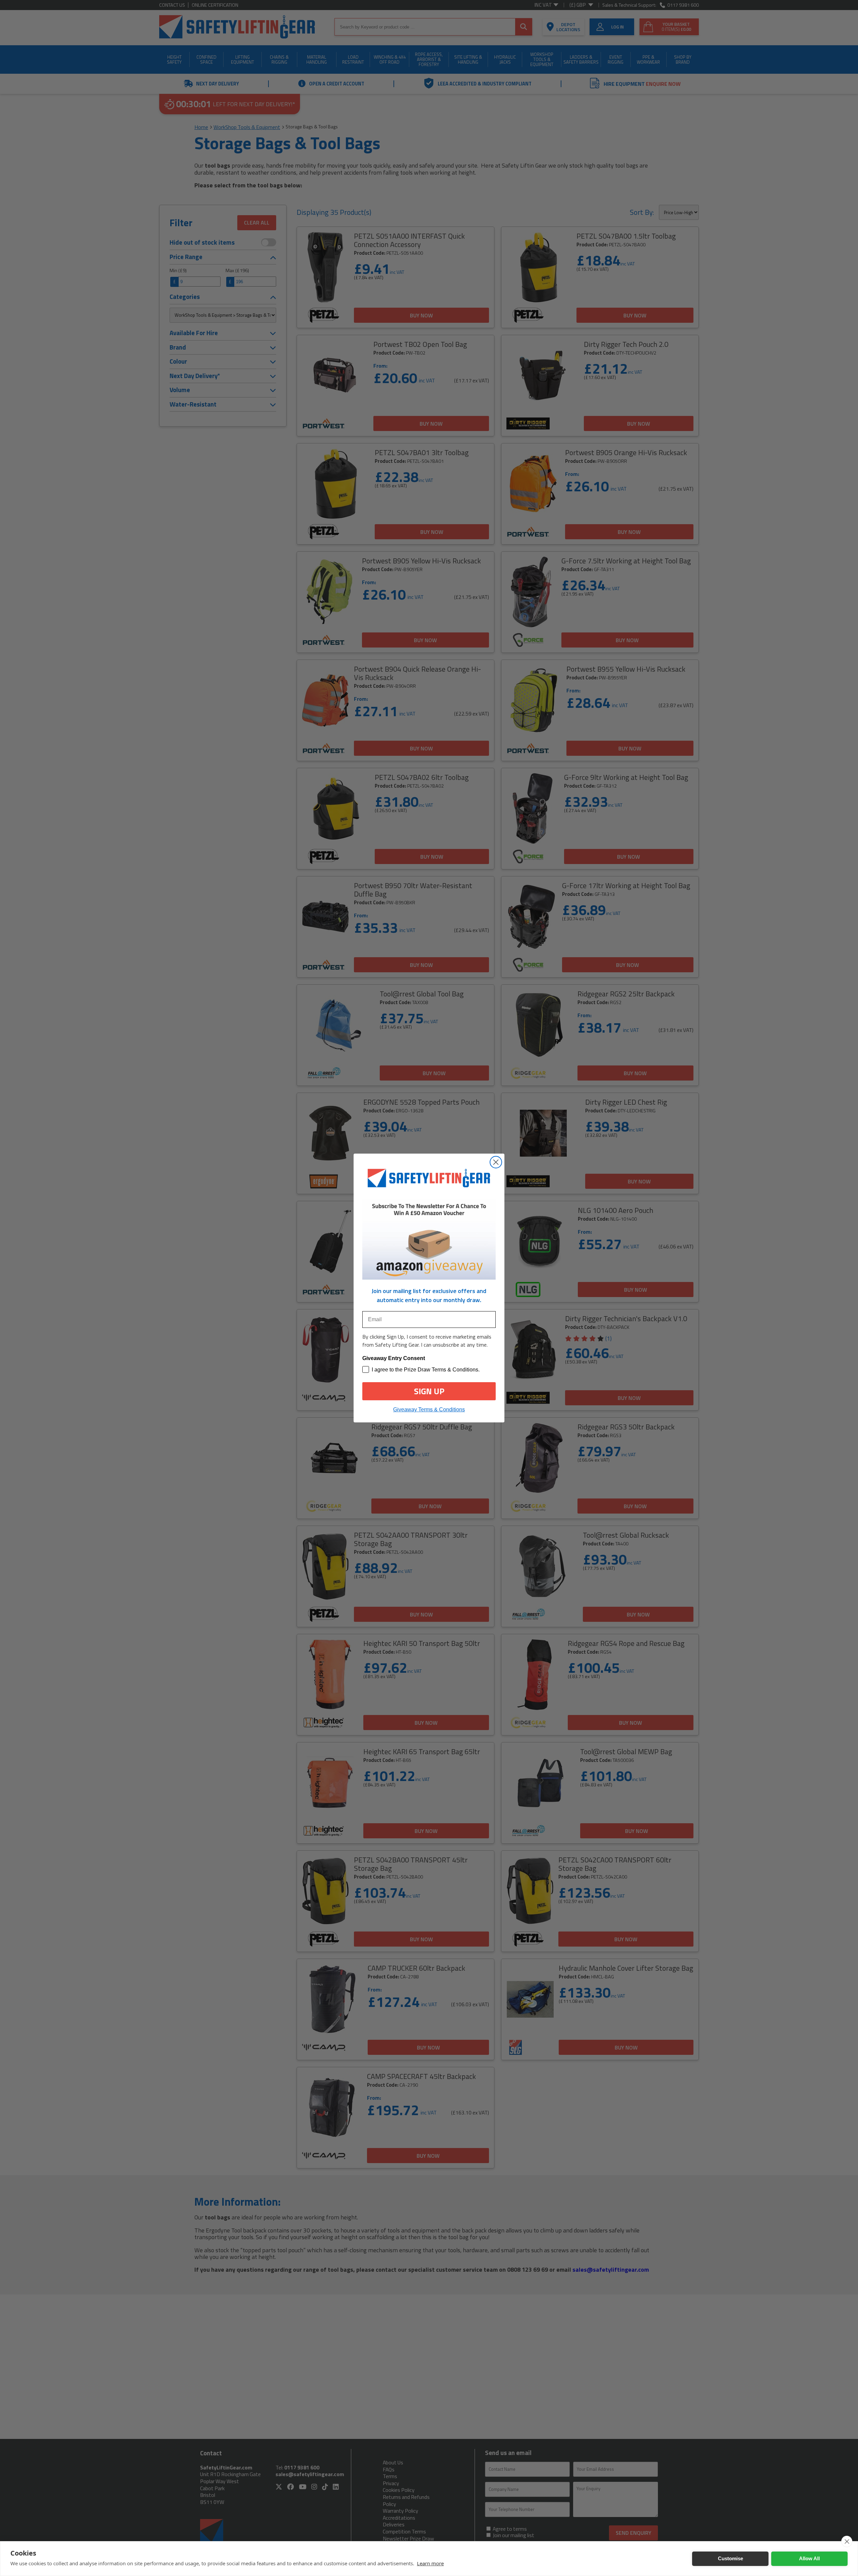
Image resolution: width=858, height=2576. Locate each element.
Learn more (430, 2563)
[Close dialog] (496, 1162)
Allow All (809, 2558)
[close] (847, 2541)
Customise (730, 2558)
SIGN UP (429, 1391)
